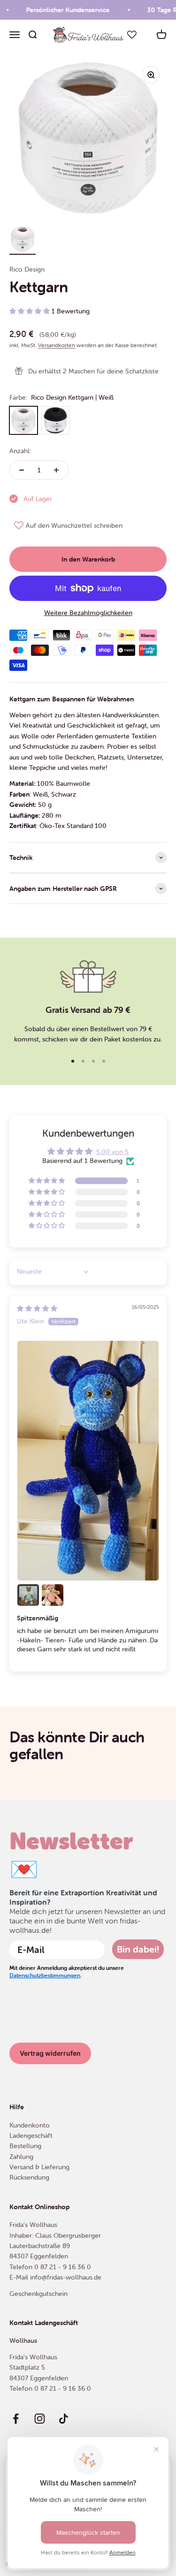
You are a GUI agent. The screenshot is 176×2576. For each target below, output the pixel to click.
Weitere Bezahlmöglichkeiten (88, 613)
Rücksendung (29, 2177)
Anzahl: (20, 451)
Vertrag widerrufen (50, 2053)
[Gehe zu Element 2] (23, 240)
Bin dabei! (138, 1949)
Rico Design (27, 269)
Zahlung (21, 2157)
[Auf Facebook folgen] (16, 2419)
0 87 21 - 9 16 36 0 (63, 2267)
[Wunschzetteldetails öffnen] (132, 35)
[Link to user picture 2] (28, 1595)
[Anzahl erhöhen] (56, 470)
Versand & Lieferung (39, 2167)
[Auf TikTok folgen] (64, 2419)
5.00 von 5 (112, 1152)
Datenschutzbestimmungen (45, 1975)
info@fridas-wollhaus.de (66, 2277)
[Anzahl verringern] (22, 470)
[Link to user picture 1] (88, 1461)
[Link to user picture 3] (53, 1595)
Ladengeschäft (31, 2135)
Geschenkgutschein (38, 2294)
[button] (31, 311)
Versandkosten (57, 345)
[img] (37, 1308)
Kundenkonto (30, 2125)
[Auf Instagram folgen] (40, 2419)
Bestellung (25, 2146)
